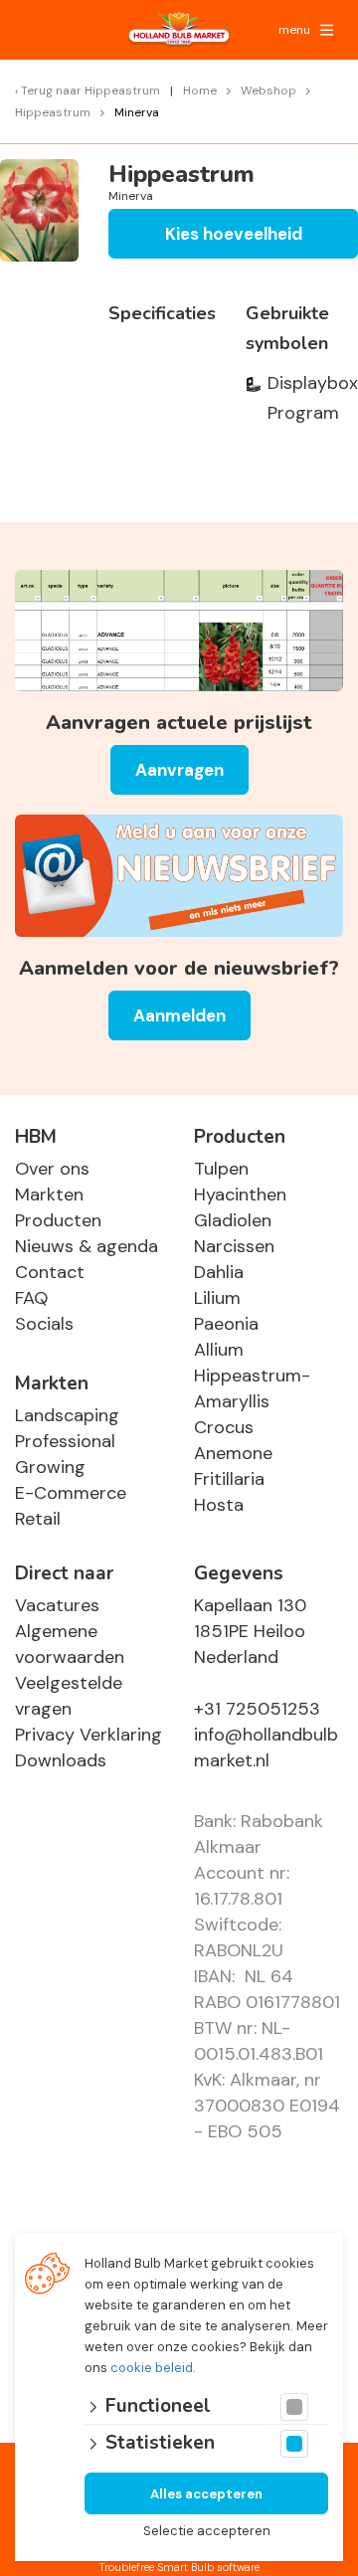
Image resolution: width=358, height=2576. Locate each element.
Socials (44, 1324)
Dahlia (219, 1272)
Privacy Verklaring (89, 1735)
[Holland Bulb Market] (179, 30)
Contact (50, 1272)
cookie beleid (152, 2368)
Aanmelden (179, 1015)
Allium (219, 1350)
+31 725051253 (257, 1709)
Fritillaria (229, 1479)
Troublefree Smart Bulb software (179, 2567)
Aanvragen (179, 770)
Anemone (233, 1453)
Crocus (224, 1427)
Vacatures (57, 1605)
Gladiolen (233, 1220)
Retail (38, 1519)
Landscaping (67, 1415)
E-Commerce (71, 1493)
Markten (49, 1195)
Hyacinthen (240, 1195)
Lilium (217, 1298)
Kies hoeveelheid (234, 234)
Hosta (219, 1505)
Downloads (61, 1760)
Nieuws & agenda (87, 1246)
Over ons (52, 1169)
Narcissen (234, 1246)
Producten (58, 1220)
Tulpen (221, 1169)
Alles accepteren (206, 2494)
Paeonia (226, 1324)
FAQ (31, 1298)
